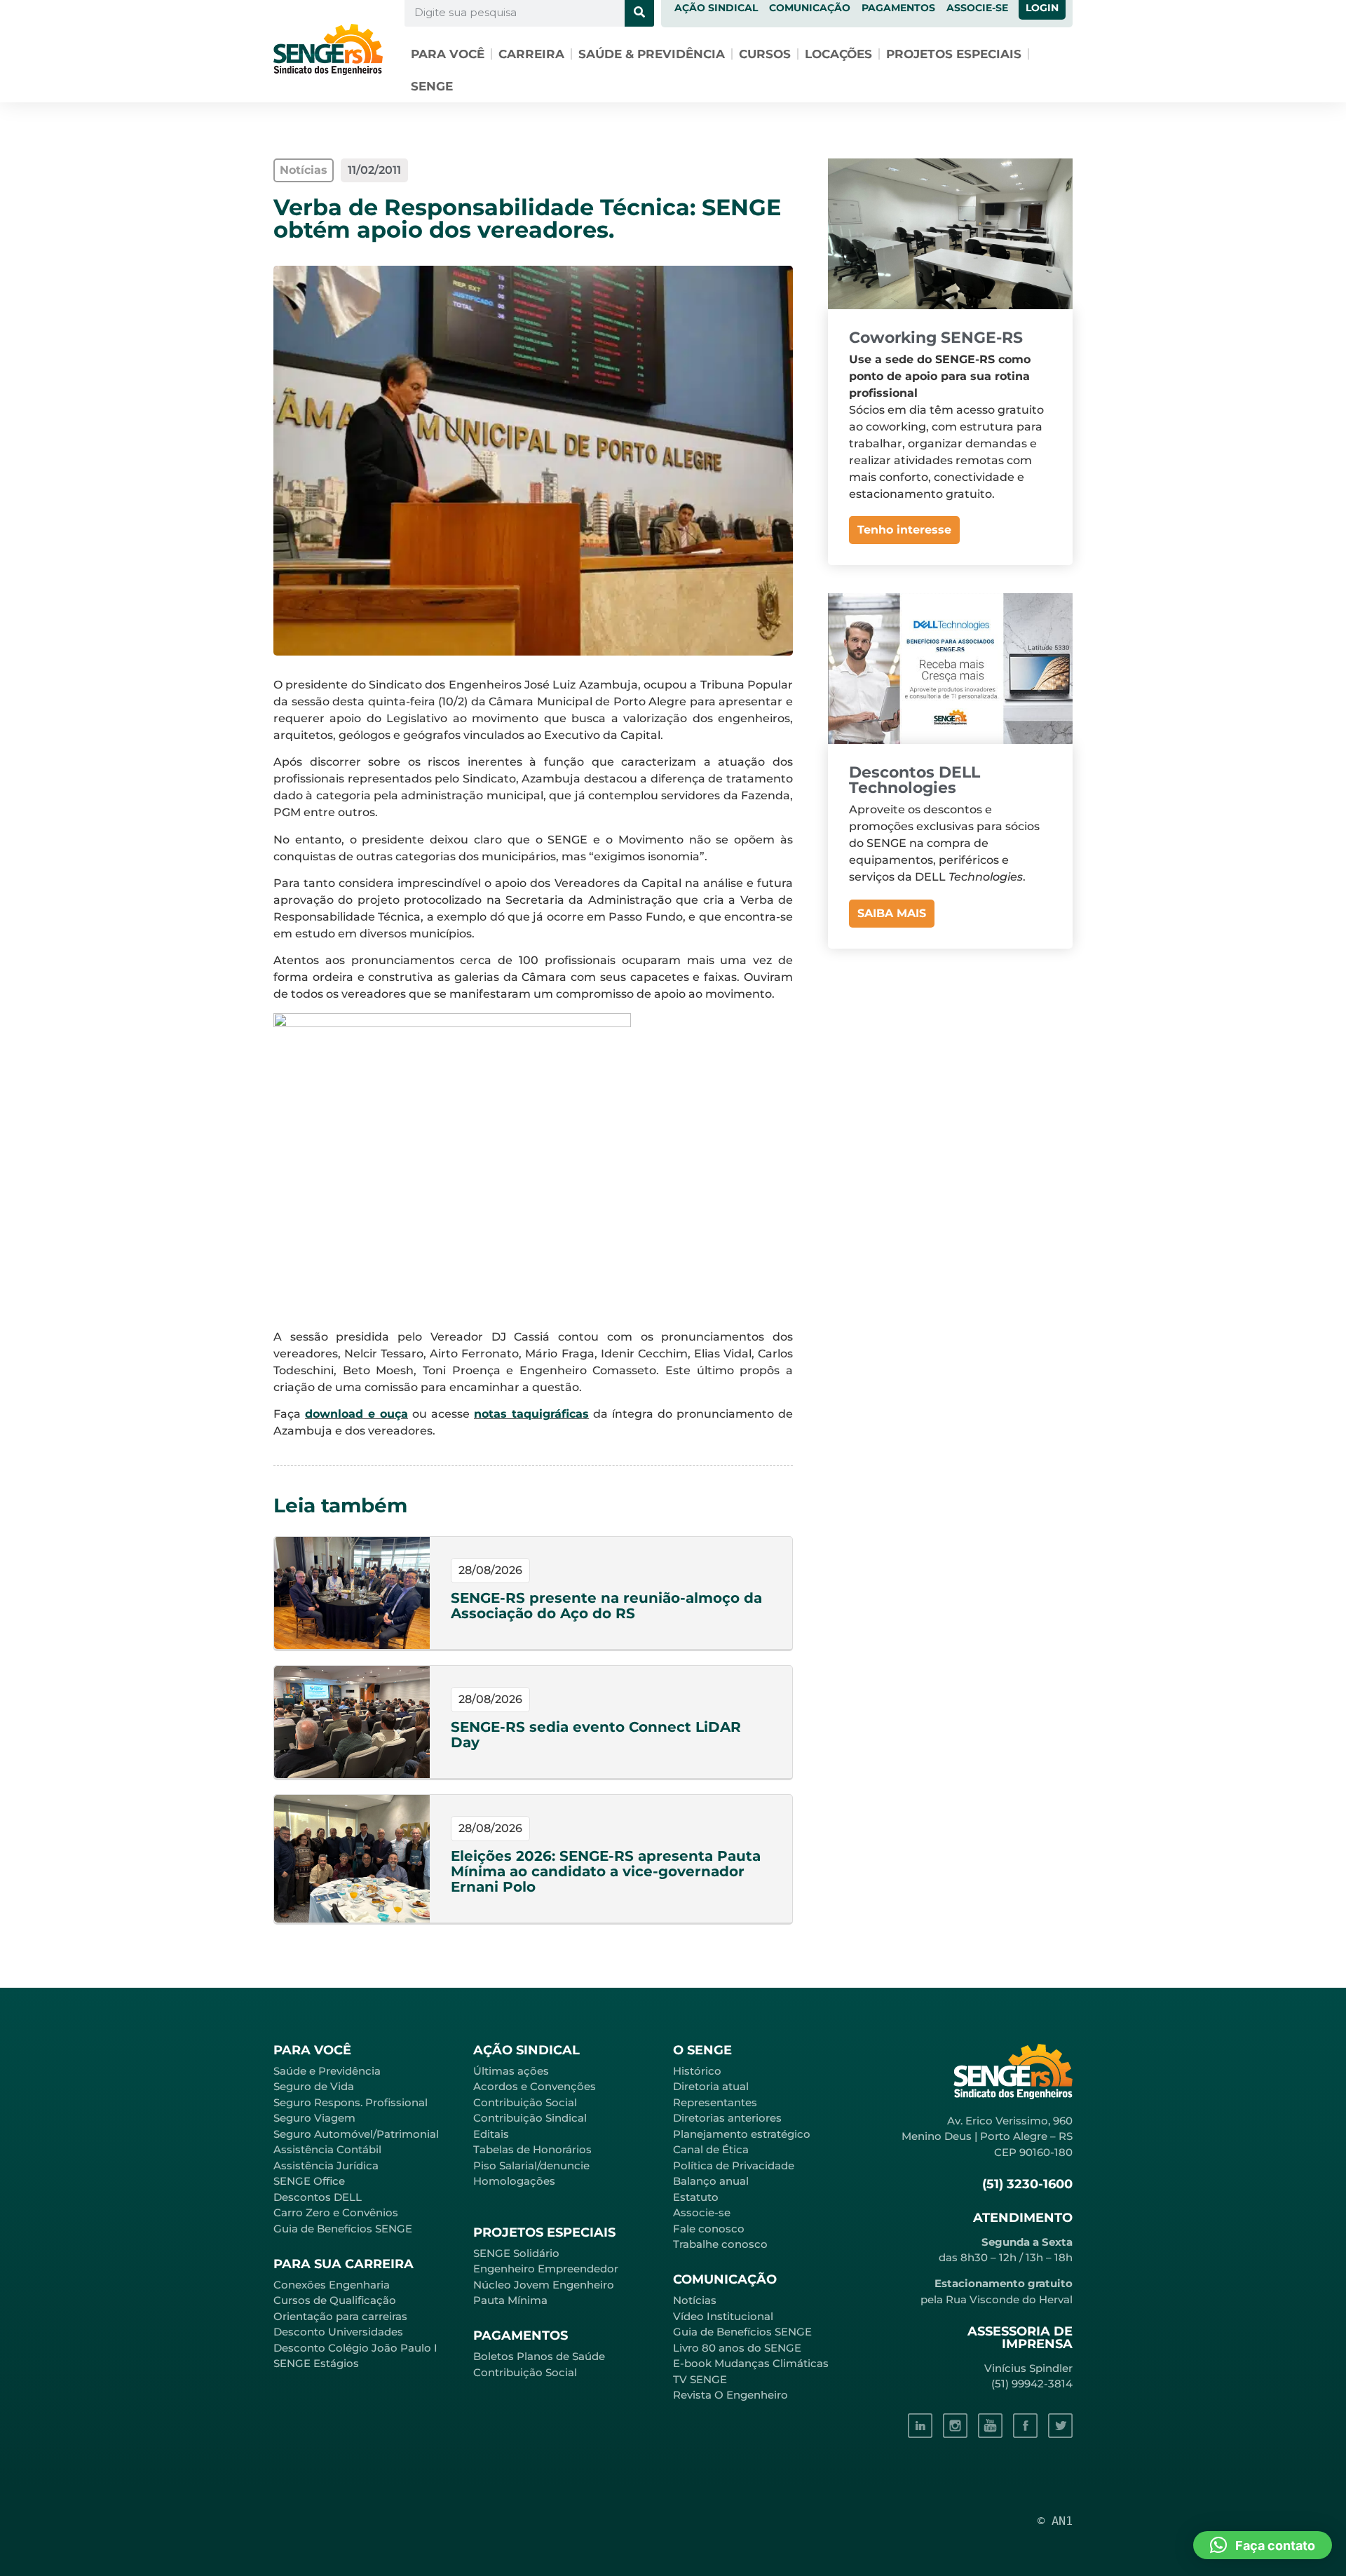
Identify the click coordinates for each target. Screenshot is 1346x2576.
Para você (448, 54)
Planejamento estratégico (742, 2134)
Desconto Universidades (338, 2332)
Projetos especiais (954, 54)
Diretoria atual (711, 2086)
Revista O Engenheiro (730, 2395)
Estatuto (696, 2197)
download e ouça (356, 1414)
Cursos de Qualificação (335, 2300)
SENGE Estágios (316, 2363)
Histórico (697, 2071)
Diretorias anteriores (727, 2118)
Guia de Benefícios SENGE (343, 2229)
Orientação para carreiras (340, 2316)
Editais (491, 2134)
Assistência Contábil (327, 2149)
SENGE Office (309, 2181)
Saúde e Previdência (327, 2071)
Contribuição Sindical (530, 2118)
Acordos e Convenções (535, 2086)
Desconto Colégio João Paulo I (355, 2348)
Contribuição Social (525, 2102)
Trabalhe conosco (720, 2244)
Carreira (531, 54)
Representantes (715, 2102)
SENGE (432, 86)
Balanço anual (711, 2181)
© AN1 (1055, 2521)
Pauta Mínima (510, 2300)
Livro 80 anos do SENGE (737, 2348)
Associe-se (702, 2212)
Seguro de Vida (314, 2086)
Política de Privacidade (734, 2165)
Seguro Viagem (314, 2118)
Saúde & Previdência (652, 54)
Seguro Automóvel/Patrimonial (356, 2134)
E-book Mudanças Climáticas (751, 2363)
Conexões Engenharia (332, 2285)
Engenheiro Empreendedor (546, 2269)
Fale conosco (709, 2229)
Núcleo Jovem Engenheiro (544, 2285)
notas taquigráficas (531, 1414)
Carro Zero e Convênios (336, 2212)
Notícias (695, 2300)
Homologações (514, 2181)
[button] (1263, 2545)
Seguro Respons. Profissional (351, 2102)
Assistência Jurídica (326, 2165)
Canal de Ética (711, 2149)
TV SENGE (700, 2379)
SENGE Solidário (516, 2253)
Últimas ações (511, 2071)
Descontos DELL (318, 2197)
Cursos (765, 54)
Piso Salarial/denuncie (531, 2165)
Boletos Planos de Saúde (539, 2356)
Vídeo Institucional (723, 2316)
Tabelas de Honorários (532, 2149)
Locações (838, 54)
